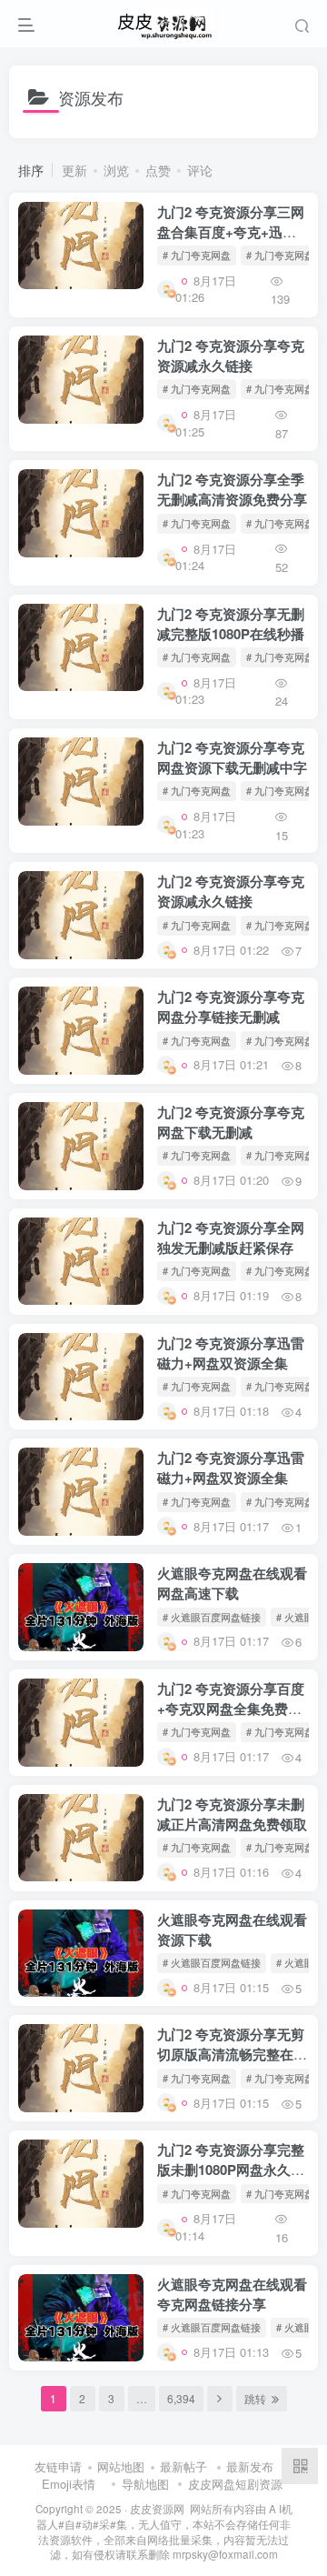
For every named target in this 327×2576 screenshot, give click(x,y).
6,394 (181, 2398)
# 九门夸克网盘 (197, 255)
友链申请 (58, 2466)
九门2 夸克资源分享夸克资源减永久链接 (231, 356)
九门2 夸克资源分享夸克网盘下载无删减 (231, 1122)
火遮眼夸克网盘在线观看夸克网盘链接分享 (232, 2294)
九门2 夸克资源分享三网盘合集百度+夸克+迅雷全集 (231, 232)
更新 (74, 170)
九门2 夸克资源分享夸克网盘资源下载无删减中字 (232, 757)
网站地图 (121, 2466)
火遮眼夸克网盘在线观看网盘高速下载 (232, 1583)
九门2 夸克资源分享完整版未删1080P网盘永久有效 (231, 2170)
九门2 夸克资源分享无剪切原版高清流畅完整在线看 (232, 2054)
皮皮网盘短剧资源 (235, 2484)
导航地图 (145, 2484)
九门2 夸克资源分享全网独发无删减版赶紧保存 (231, 1238)
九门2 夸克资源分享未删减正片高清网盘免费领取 (232, 1814)
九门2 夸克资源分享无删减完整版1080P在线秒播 (231, 624)
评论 (200, 170)
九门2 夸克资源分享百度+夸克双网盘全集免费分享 (231, 1709)
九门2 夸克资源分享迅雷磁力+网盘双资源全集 (231, 1353)
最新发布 (250, 2466)
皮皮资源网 (157, 2509)
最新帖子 (183, 2466)
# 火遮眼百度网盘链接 (212, 1617)
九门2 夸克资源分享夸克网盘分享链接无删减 (231, 1007)
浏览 (116, 170)
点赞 (158, 170)
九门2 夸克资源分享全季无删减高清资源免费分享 (232, 489)
